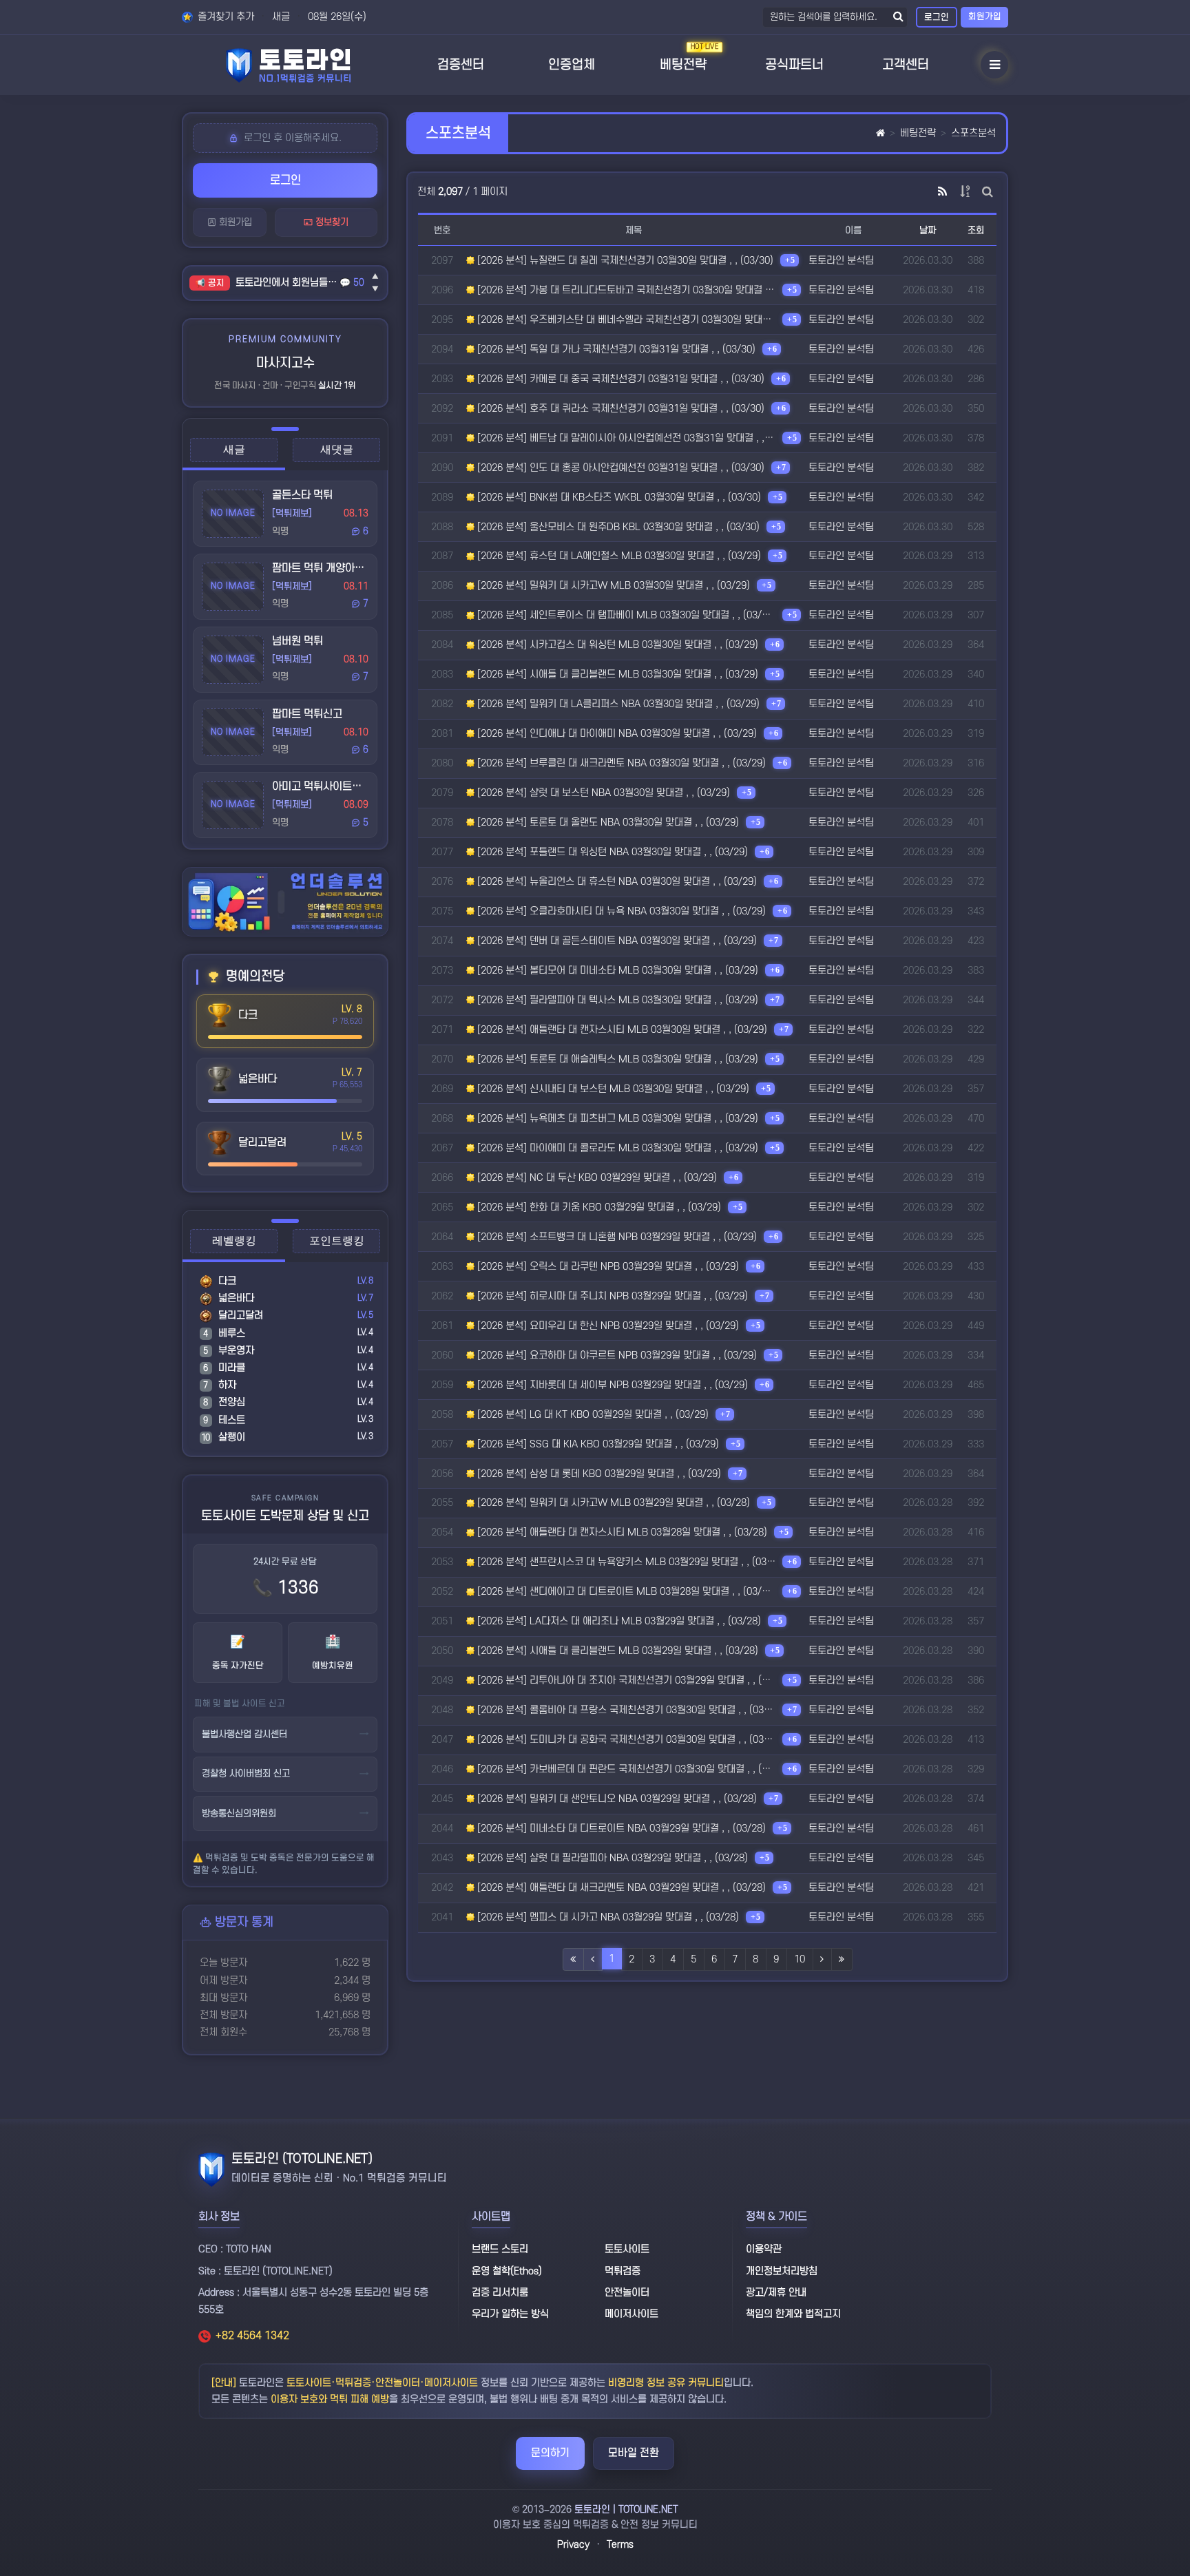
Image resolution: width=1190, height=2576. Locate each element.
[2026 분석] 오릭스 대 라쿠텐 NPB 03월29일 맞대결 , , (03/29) (607, 1267)
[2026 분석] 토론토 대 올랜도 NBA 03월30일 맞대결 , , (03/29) (607, 823)
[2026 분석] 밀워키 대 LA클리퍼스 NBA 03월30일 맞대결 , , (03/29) (617, 704)
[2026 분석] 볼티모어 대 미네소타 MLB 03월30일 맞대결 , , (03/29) (616, 971)
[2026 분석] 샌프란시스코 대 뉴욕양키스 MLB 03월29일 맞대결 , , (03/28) (625, 1562)
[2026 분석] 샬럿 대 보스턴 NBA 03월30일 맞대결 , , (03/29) (602, 793)
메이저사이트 (631, 2314)
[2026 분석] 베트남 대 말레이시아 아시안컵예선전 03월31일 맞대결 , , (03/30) (625, 438)
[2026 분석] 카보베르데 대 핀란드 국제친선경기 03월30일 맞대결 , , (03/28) (625, 1769)
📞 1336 (285, 1588)
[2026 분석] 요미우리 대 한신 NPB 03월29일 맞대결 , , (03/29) (607, 1326)
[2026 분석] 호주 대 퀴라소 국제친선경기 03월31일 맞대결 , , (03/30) (619, 409)
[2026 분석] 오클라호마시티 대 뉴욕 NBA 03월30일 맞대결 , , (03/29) (620, 911)
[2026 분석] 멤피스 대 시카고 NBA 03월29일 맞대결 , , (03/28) (607, 1917)
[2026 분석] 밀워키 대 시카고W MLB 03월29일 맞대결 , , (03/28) (612, 1503)
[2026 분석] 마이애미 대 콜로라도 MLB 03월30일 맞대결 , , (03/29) (616, 1148)
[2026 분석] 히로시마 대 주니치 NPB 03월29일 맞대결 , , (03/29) (611, 1296)
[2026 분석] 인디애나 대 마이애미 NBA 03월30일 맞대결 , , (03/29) (616, 734)
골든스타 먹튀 (302, 495)
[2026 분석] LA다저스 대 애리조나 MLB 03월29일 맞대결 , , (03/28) (618, 1621)
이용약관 (764, 2249)
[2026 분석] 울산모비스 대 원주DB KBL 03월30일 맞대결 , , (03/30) (617, 527)
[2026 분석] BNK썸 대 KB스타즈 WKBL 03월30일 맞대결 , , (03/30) (618, 498)
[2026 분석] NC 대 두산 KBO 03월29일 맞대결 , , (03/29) (596, 1178)
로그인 (937, 17)
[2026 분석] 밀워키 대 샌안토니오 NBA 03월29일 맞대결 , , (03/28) (616, 1799)
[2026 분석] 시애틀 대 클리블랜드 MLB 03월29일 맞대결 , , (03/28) (616, 1651)
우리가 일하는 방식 (510, 2314)
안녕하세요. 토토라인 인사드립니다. (288, 283)
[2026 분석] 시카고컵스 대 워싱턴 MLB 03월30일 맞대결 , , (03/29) (616, 645)
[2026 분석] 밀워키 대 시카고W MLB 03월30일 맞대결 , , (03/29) (612, 586)
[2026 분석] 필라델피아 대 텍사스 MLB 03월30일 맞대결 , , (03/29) (616, 1000)
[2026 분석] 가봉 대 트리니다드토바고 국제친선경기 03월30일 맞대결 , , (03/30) (625, 290)
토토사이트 (627, 2249)
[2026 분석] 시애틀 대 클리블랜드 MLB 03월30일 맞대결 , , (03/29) (616, 674)
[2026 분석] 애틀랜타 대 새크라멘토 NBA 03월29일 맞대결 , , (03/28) (620, 1888)
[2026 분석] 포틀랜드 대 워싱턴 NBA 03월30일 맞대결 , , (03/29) (611, 852)
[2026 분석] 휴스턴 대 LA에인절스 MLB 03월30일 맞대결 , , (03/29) (618, 556)
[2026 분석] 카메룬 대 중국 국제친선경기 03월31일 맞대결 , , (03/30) (619, 379)
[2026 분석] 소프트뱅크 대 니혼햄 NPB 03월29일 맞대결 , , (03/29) (616, 1237)
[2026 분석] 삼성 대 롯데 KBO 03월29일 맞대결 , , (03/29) (598, 1474)
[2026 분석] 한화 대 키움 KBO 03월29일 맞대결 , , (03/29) (598, 1207)
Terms (620, 2545)
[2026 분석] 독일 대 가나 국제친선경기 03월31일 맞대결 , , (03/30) (615, 349)
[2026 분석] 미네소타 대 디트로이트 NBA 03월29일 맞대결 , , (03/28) (620, 1829)
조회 (976, 230)
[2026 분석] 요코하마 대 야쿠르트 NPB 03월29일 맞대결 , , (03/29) (616, 1355)
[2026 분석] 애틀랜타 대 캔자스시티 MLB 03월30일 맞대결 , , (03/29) (621, 1030)
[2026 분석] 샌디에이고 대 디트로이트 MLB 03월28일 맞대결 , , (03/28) (625, 1592)
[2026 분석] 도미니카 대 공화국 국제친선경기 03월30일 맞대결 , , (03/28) (625, 1740)
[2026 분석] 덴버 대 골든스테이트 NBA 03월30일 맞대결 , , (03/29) (616, 941)
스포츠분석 (973, 133)
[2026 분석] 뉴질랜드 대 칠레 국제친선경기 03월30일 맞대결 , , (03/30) (624, 261)
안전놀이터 (627, 2293)
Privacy (573, 2545)
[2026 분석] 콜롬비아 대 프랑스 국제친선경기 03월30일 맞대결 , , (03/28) (625, 1710)
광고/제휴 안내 (776, 2293)
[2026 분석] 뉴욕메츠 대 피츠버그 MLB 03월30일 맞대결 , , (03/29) (616, 1119)
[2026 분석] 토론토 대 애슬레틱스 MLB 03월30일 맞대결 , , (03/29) (616, 1059)
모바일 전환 (634, 2453)
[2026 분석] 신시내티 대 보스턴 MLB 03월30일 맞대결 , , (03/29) (612, 1089)
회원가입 (985, 17)
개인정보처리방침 (782, 2271)
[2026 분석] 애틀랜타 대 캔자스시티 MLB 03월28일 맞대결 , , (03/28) (621, 1532)
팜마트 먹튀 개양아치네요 (328, 568)
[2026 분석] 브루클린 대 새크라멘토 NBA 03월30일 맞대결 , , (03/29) (620, 763)
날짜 (928, 230)
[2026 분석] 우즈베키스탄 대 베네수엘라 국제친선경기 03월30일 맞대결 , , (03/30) (625, 320)
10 (800, 1959)
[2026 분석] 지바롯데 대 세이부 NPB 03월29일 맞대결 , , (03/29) (611, 1385)
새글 (281, 17)
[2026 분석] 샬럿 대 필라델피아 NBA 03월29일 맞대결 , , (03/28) (611, 1858)
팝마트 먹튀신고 (307, 714)
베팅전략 (918, 133)
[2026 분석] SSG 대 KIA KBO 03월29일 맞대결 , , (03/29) (597, 1444)
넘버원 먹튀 (297, 641)
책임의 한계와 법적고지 (793, 2314)
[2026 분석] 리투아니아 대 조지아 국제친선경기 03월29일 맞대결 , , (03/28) (625, 1680)
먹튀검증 (623, 2271)
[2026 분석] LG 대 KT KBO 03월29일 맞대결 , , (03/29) (592, 1415)
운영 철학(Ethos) (507, 2271)
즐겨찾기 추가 (225, 17)
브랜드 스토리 (500, 2249)
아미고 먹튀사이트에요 (322, 786)
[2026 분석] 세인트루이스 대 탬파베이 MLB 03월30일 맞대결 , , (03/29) (625, 615)
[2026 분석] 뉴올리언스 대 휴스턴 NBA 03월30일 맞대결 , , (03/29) (616, 882)
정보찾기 (331, 222)
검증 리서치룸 (500, 2293)
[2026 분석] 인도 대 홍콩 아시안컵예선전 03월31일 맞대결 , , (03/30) (619, 468)
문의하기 (550, 2453)
